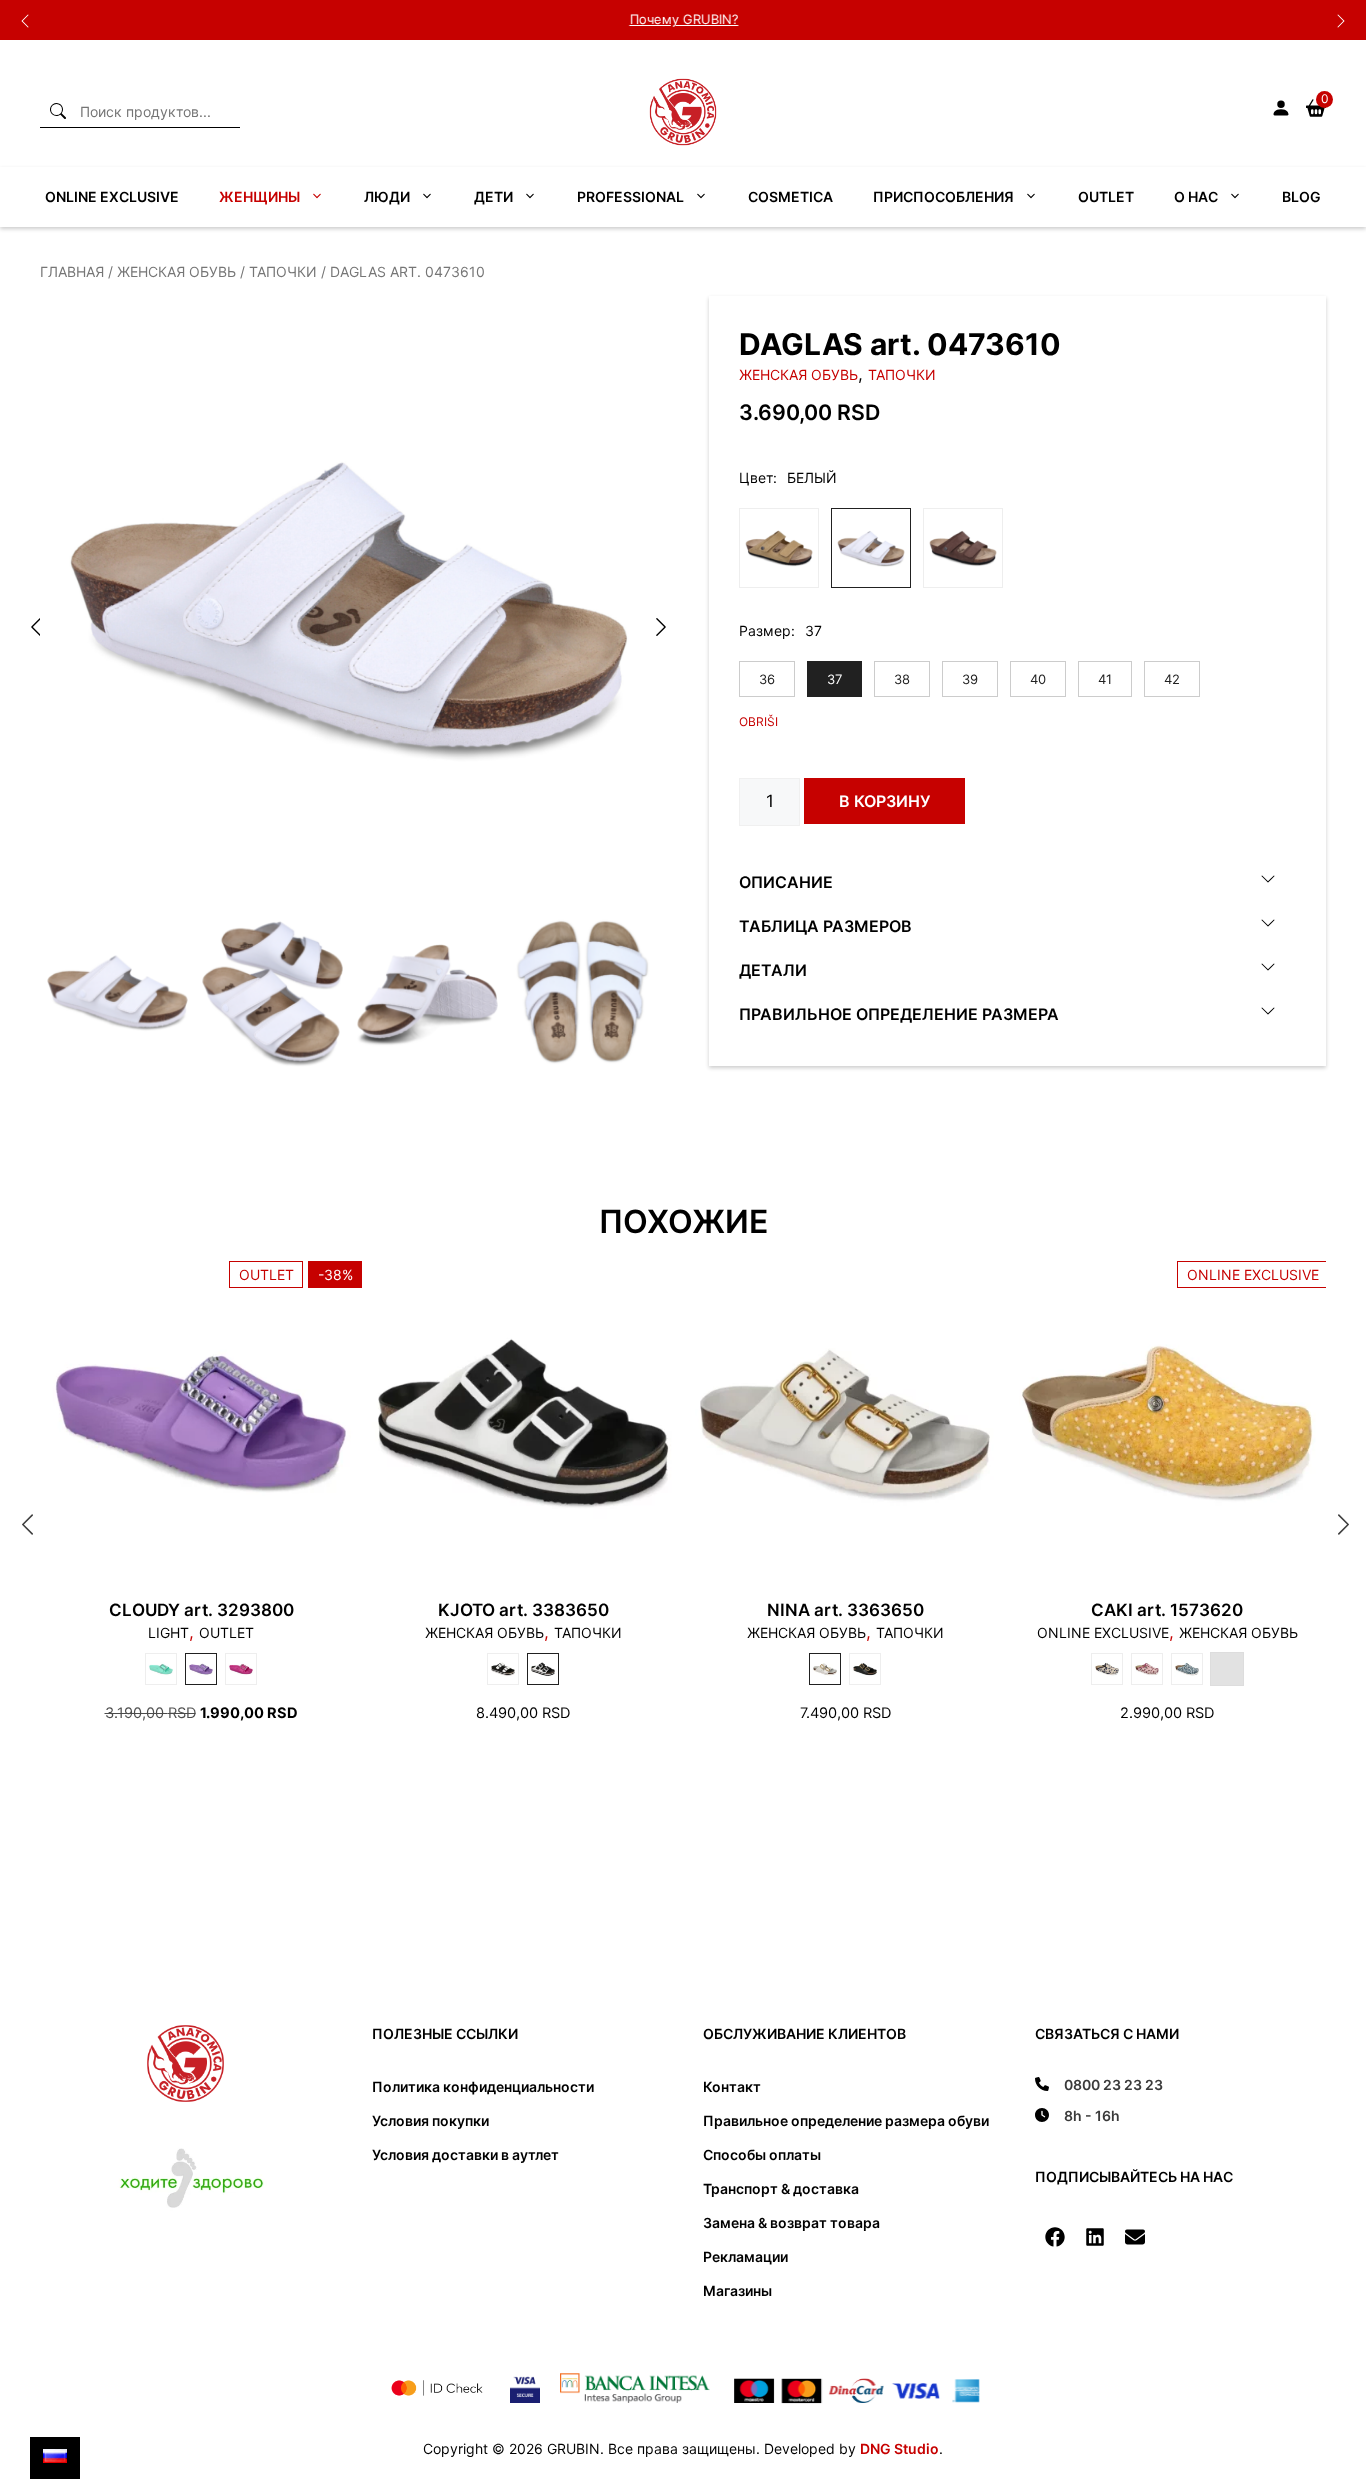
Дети (493, 196)
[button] (1055, 2237)
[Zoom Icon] (349, 605)
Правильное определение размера (899, 1013)
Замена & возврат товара (791, 2222)
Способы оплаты (762, 2154)
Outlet (1106, 196)
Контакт (732, 2086)
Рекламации (745, 2256)
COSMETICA (790, 196)
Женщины (259, 196)
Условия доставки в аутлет (465, 2154)
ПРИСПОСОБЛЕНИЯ (943, 196)
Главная (72, 271)
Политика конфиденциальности (483, 2086)
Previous (25, 20)
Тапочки (283, 271)
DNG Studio (899, 2448)
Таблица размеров (825, 925)
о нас (1196, 196)
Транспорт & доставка (781, 2188)
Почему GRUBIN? (683, 19)
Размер (765, 630)
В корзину (884, 801)
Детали (773, 969)
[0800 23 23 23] (1099, 2084)
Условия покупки (430, 2120)
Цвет (756, 477)
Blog (1301, 196)
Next (1341, 20)
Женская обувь (176, 271)
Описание (786, 881)
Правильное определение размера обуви (846, 2120)
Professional (630, 196)
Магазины (737, 2290)
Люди (387, 196)
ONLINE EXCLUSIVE (112, 196)
